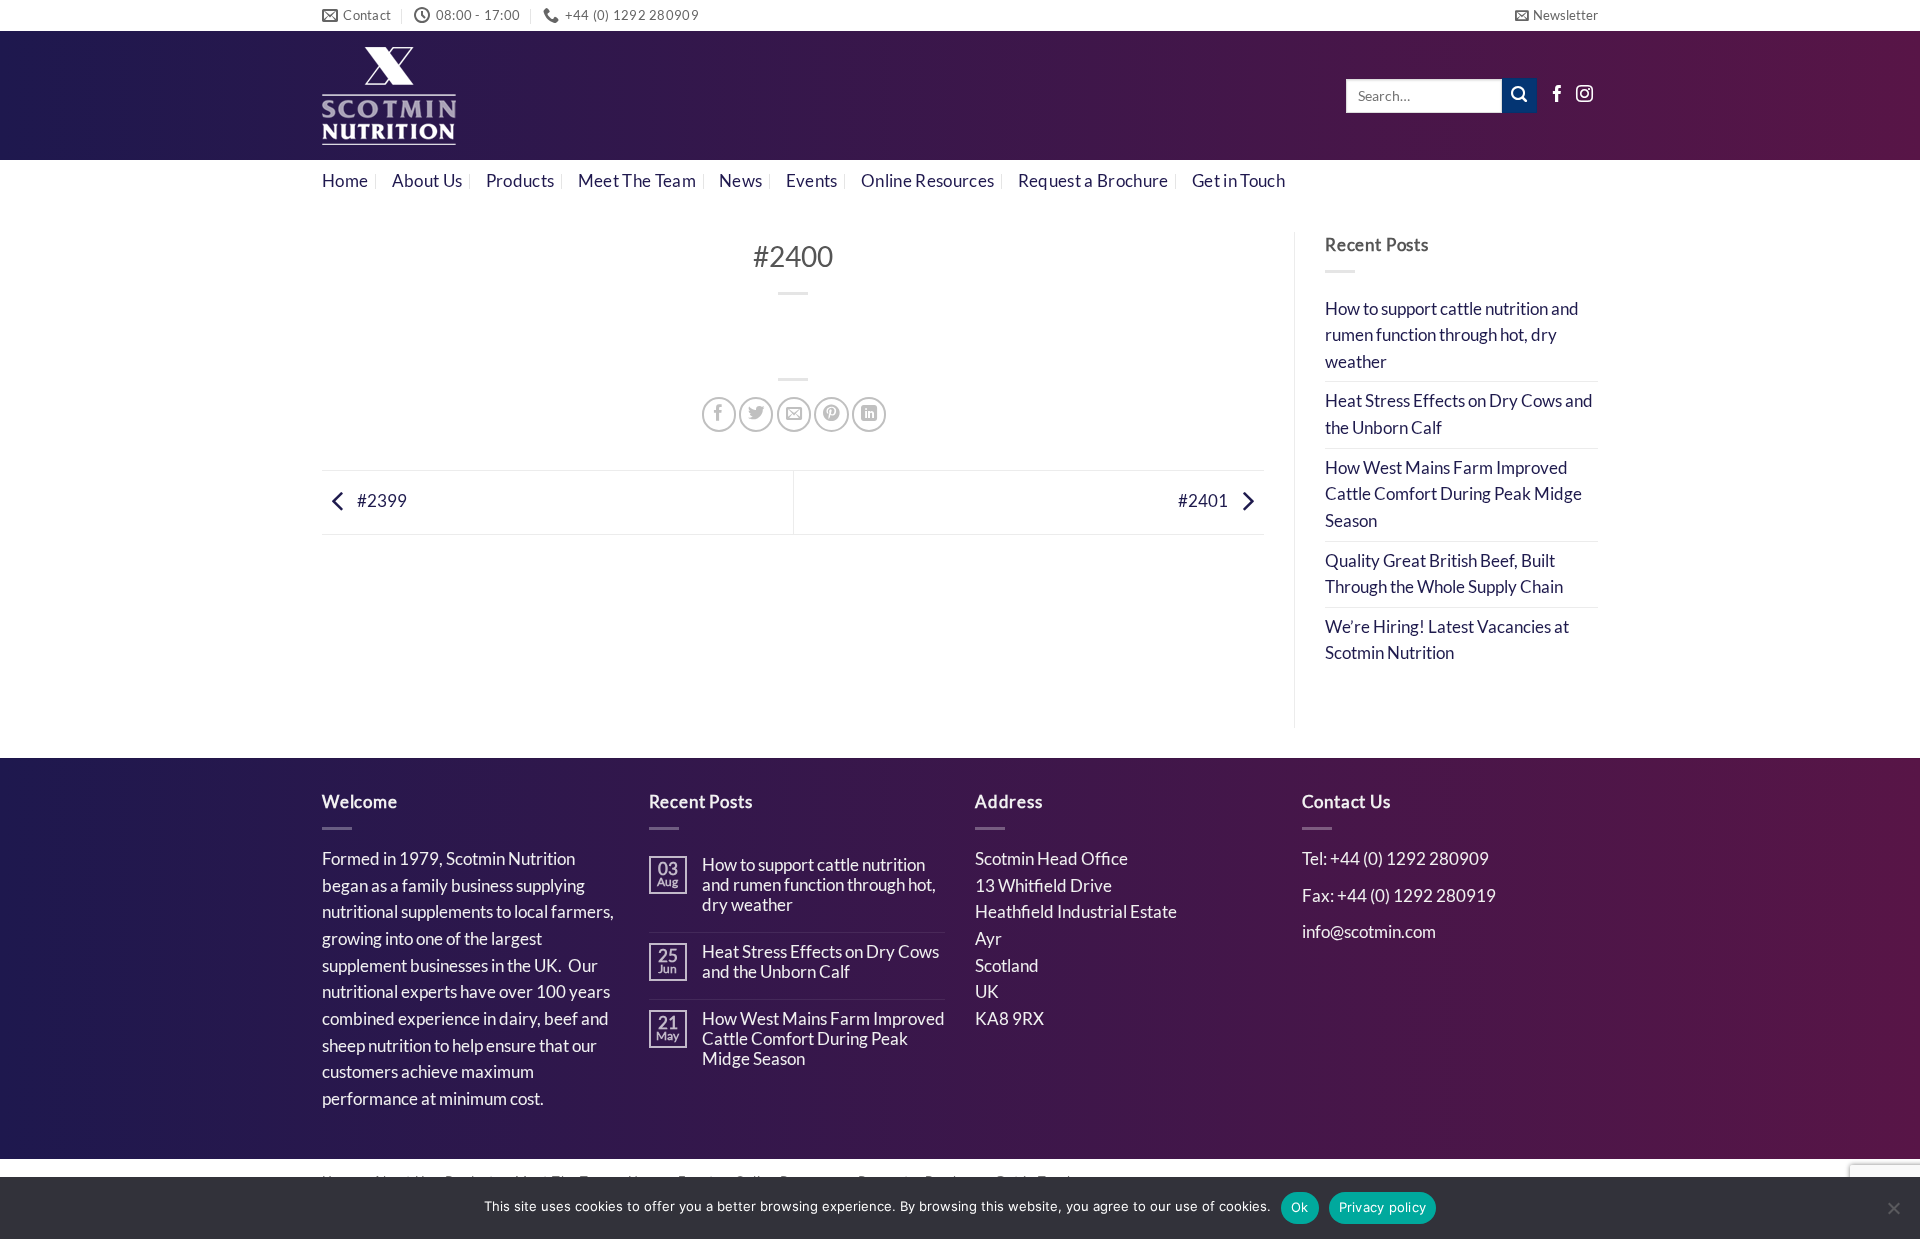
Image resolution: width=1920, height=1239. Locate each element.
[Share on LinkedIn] (869, 414)
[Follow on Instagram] (1584, 95)
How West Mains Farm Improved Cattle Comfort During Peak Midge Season (1453, 494)
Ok (1300, 1207)
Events (812, 181)
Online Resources (927, 181)
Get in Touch (1238, 181)
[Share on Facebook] (719, 414)
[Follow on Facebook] (1557, 95)
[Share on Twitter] (756, 414)
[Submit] (1519, 95)
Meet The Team (637, 181)
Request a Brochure (1093, 181)
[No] (1893, 1214)
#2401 (1204, 501)
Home (345, 181)
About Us (427, 181)
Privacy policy (1383, 1207)
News (740, 181)
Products (520, 181)
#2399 (380, 501)
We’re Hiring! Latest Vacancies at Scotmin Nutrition (1447, 640)
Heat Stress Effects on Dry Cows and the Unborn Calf (1459, 414)
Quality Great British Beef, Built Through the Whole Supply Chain (1444, 574)
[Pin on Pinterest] (831, 414)
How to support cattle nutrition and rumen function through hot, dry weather (1452, 335)
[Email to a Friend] (794, 414)
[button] (1556, 15)
